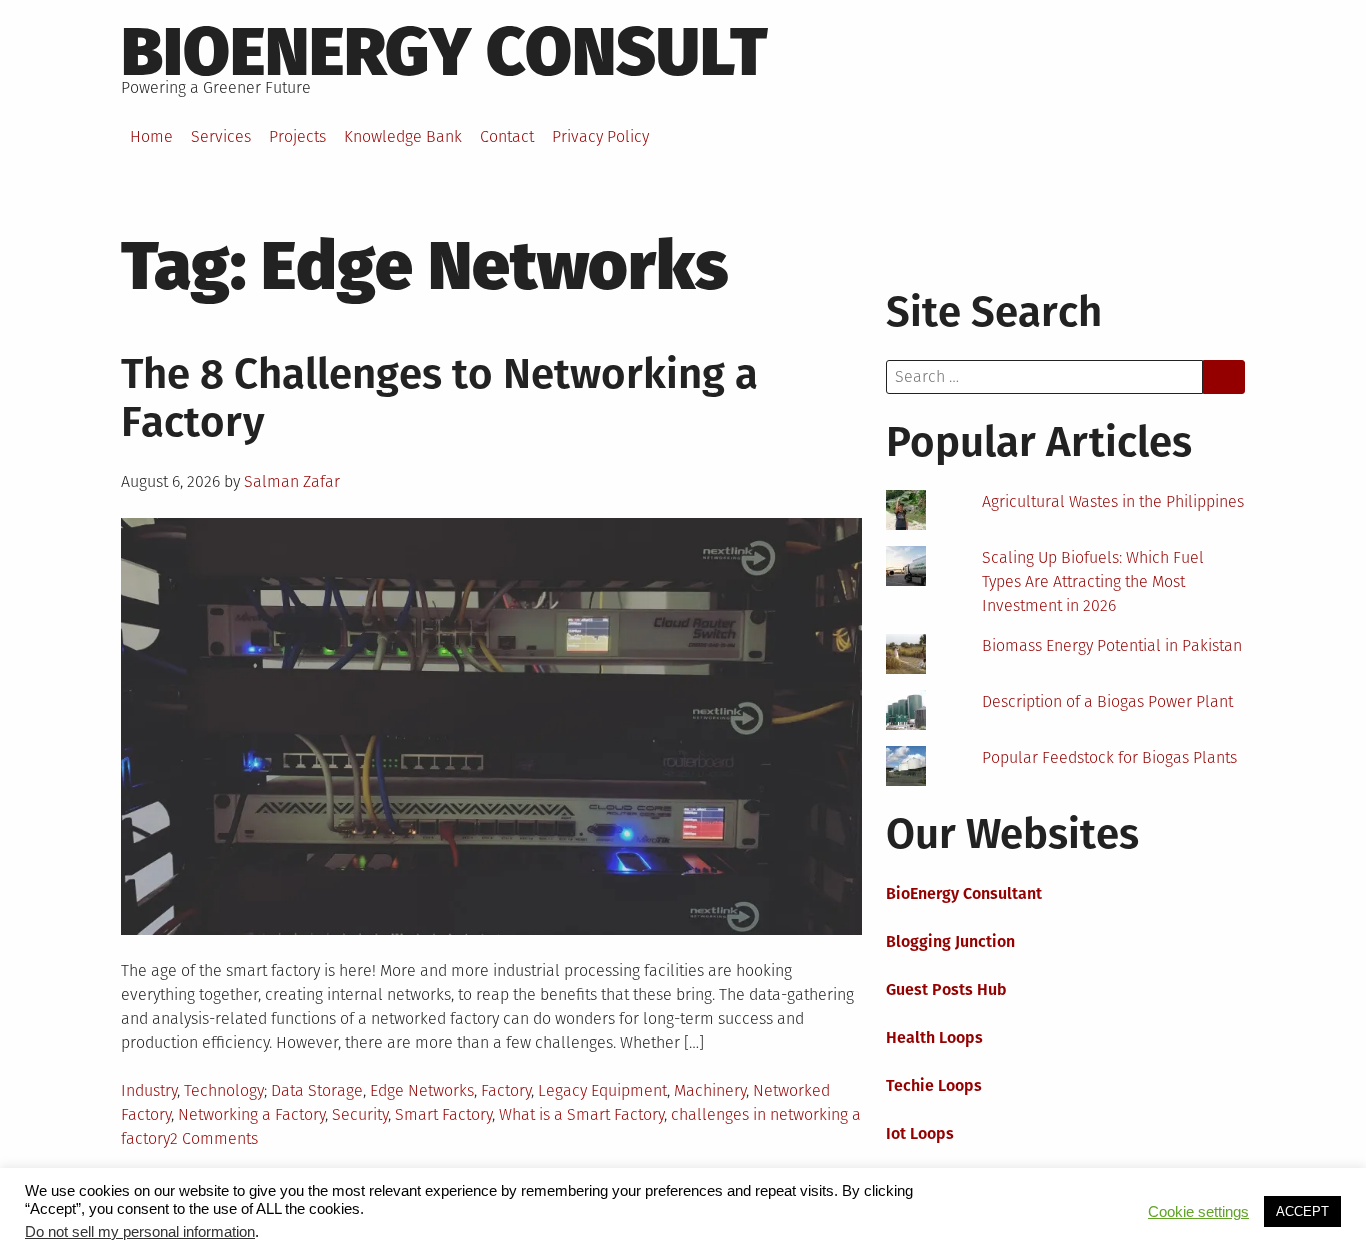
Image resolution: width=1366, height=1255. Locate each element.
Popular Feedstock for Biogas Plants (1109, 757)
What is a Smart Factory (581, 1114)
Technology (224, 1090)
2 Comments (214, 1138)
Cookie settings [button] (1198, 1212)
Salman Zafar (292, 481)
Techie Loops (934, 1085)
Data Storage (317, 1090)
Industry (149, 1090)
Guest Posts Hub (946, 989)
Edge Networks (422, 1090)
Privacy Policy (600, 136)
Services (221, 136)
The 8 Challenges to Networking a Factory (439, 398)
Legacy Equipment (602, 1090)
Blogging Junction (950, 941)
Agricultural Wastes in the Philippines (1113, 501)
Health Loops (934, 1037)
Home (151, 136)
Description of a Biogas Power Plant (1107, 701)
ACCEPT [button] (1302, 1211)
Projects (297, 136)
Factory (506, 1090)
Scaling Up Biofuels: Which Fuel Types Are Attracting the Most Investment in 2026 (1093, 581)
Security (360, 1114)
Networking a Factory (251, 1114)
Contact (507, 136)
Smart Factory (443, 1114)
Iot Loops (920, 1133)
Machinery (710, 1090)
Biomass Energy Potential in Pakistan (1112, 645)
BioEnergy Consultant (964, 893)
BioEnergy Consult (444, 52)
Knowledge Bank (403, 136)
